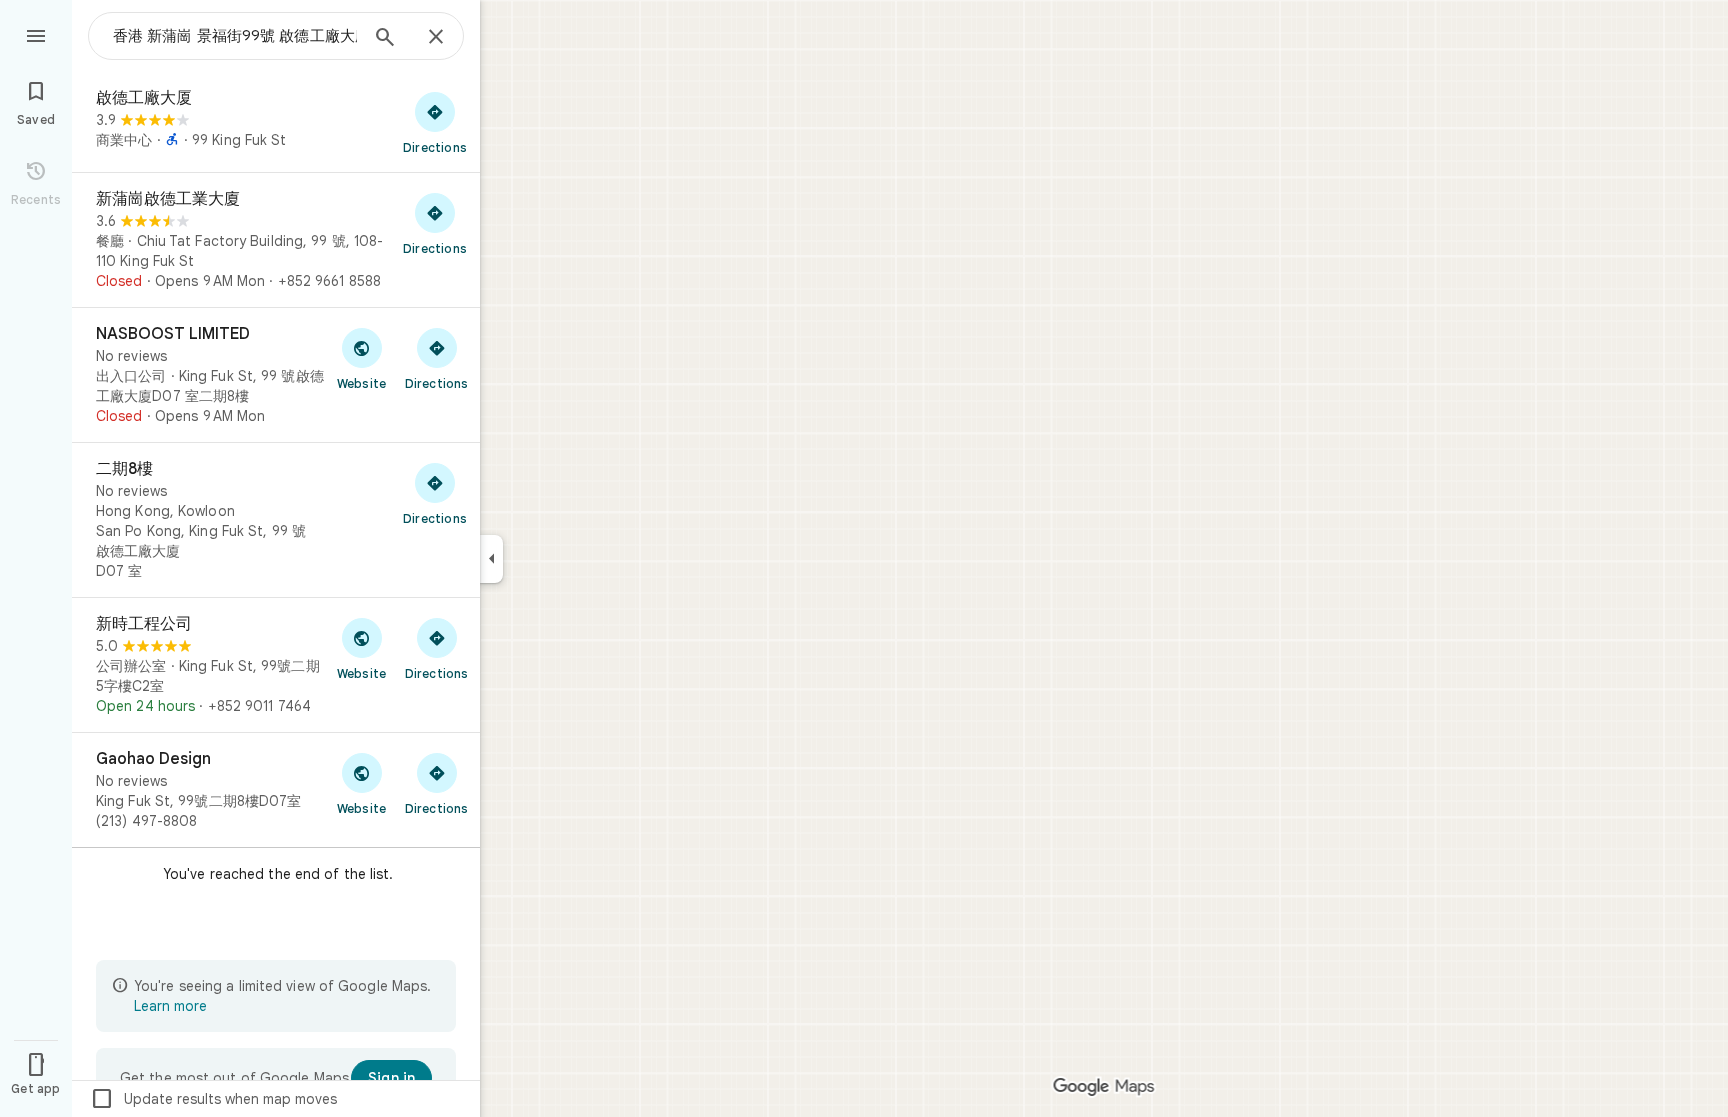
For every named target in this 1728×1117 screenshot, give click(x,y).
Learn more (170, 1006)
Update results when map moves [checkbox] (213, 1099)
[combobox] (235, 36)
